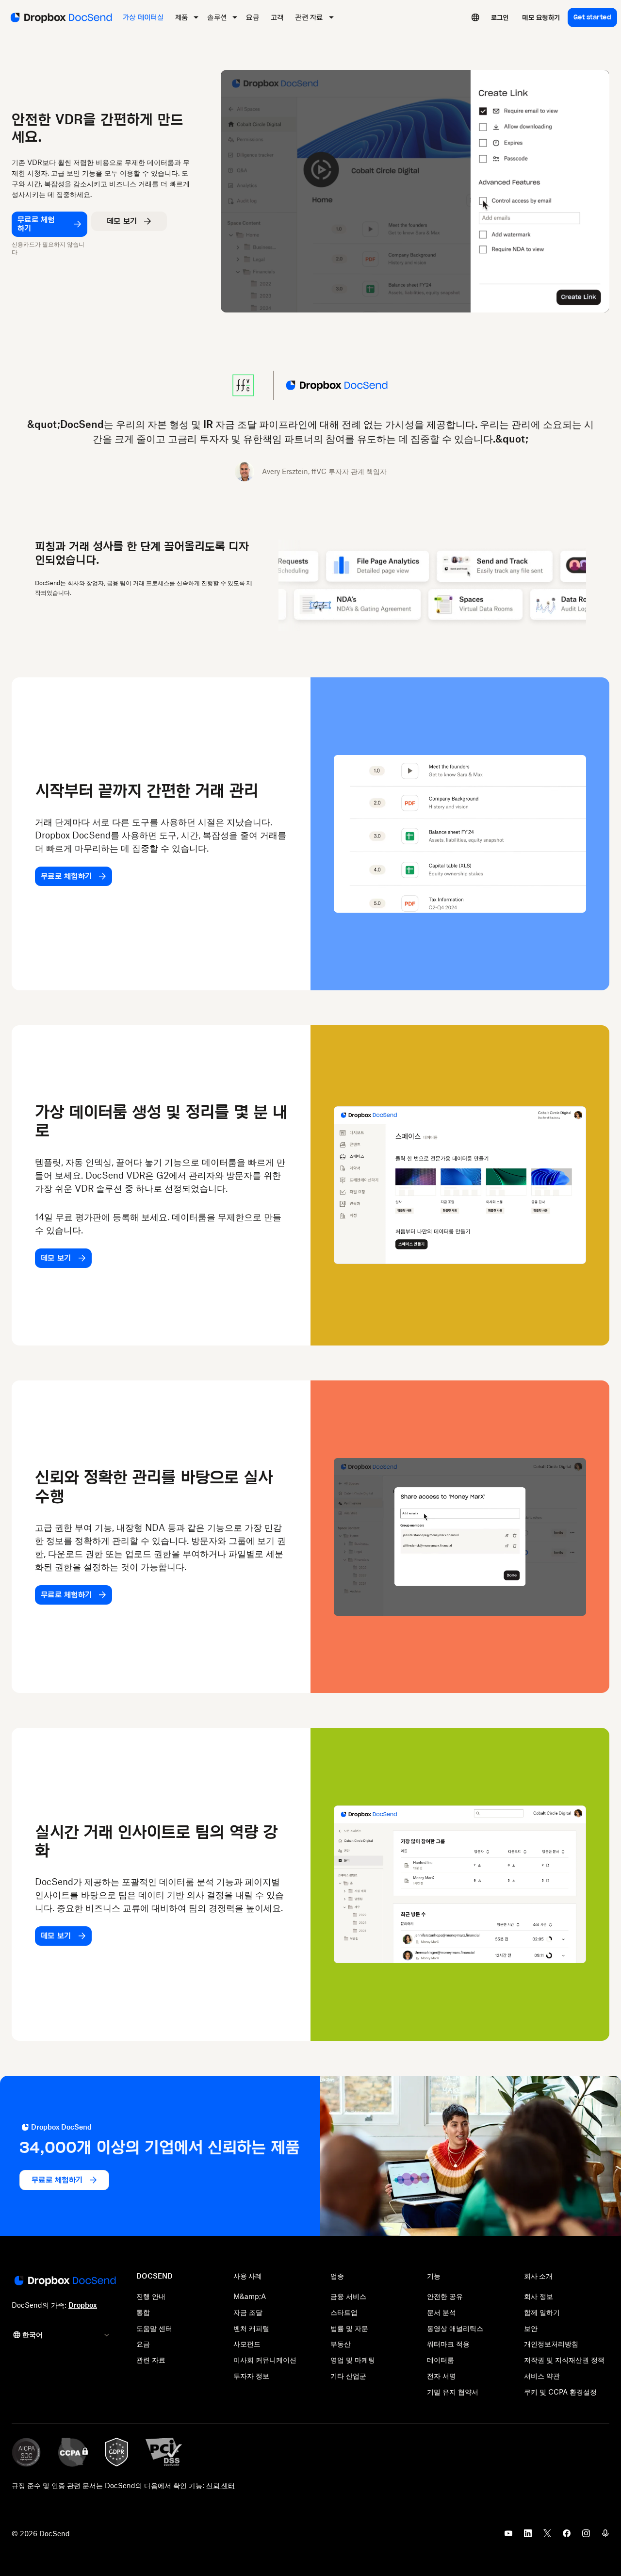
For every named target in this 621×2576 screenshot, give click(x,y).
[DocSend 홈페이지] (64, 2281)
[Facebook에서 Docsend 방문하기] (567, 2536)
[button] (129, 221)
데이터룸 (441, 2360)
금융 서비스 (348, 2296)
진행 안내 (151, 2296)
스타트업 (344, 2312)
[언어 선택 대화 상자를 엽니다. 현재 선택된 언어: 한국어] (475, 17)
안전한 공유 (445, 2296)
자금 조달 (248, 2312)
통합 (143, 2312)
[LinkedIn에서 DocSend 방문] (528, 2536)
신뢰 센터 (221, 2486)
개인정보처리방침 (551, 2344)
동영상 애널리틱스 (455, 2328)
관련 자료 (151, 2360)
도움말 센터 (154, 2328)
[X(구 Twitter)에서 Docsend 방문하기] (547, 2536)
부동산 (341, 2344)
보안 (531, 2328)
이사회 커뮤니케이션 (265, 2360)
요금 (143, 2344)
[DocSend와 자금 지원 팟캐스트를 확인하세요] (605, 2536)
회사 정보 (539, 2296)
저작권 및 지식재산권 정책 (564, 2360)
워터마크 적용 (448, 2344)
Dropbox (83, 2305)
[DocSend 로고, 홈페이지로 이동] (60, 17)
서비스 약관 (542, 2376)
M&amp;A (250, 2296)
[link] (500, 17)
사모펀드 (247, 2344)
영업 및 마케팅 (353, 2360)
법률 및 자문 (349, 2328)
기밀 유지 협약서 (453, 2392)
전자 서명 (441, 2376)
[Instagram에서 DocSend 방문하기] (586, 2536)
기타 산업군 (348, 2376)
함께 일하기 (542, 2312)
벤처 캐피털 (251, 2328)
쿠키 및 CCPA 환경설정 (560, 2392)
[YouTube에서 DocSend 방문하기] (508, 2536)
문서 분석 (441, 2312)
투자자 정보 (251, 2376)
